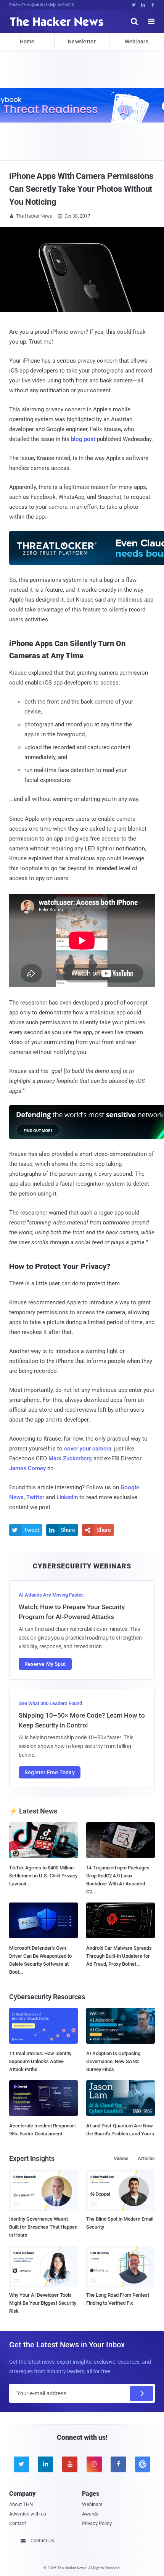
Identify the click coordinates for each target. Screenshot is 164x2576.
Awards (90, 2514)
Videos (121, 2158)
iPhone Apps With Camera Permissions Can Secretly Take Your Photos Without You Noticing (81, 189)
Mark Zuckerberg (70, 1458)
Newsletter (82, 41)
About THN (21, 2504)
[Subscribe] (141, 2393)
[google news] (143, 2464)
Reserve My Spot (45, 1664)
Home (27, 41)
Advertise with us (28, 2514)
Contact (18, 2523)
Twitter (35, 1497)
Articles (146, 2158)
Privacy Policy (97, 2523)
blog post (83, 439)
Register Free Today (50, 1772)
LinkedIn (67, 1497)
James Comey (27, 1468)
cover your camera (88, 1449)
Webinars (137, 41)
